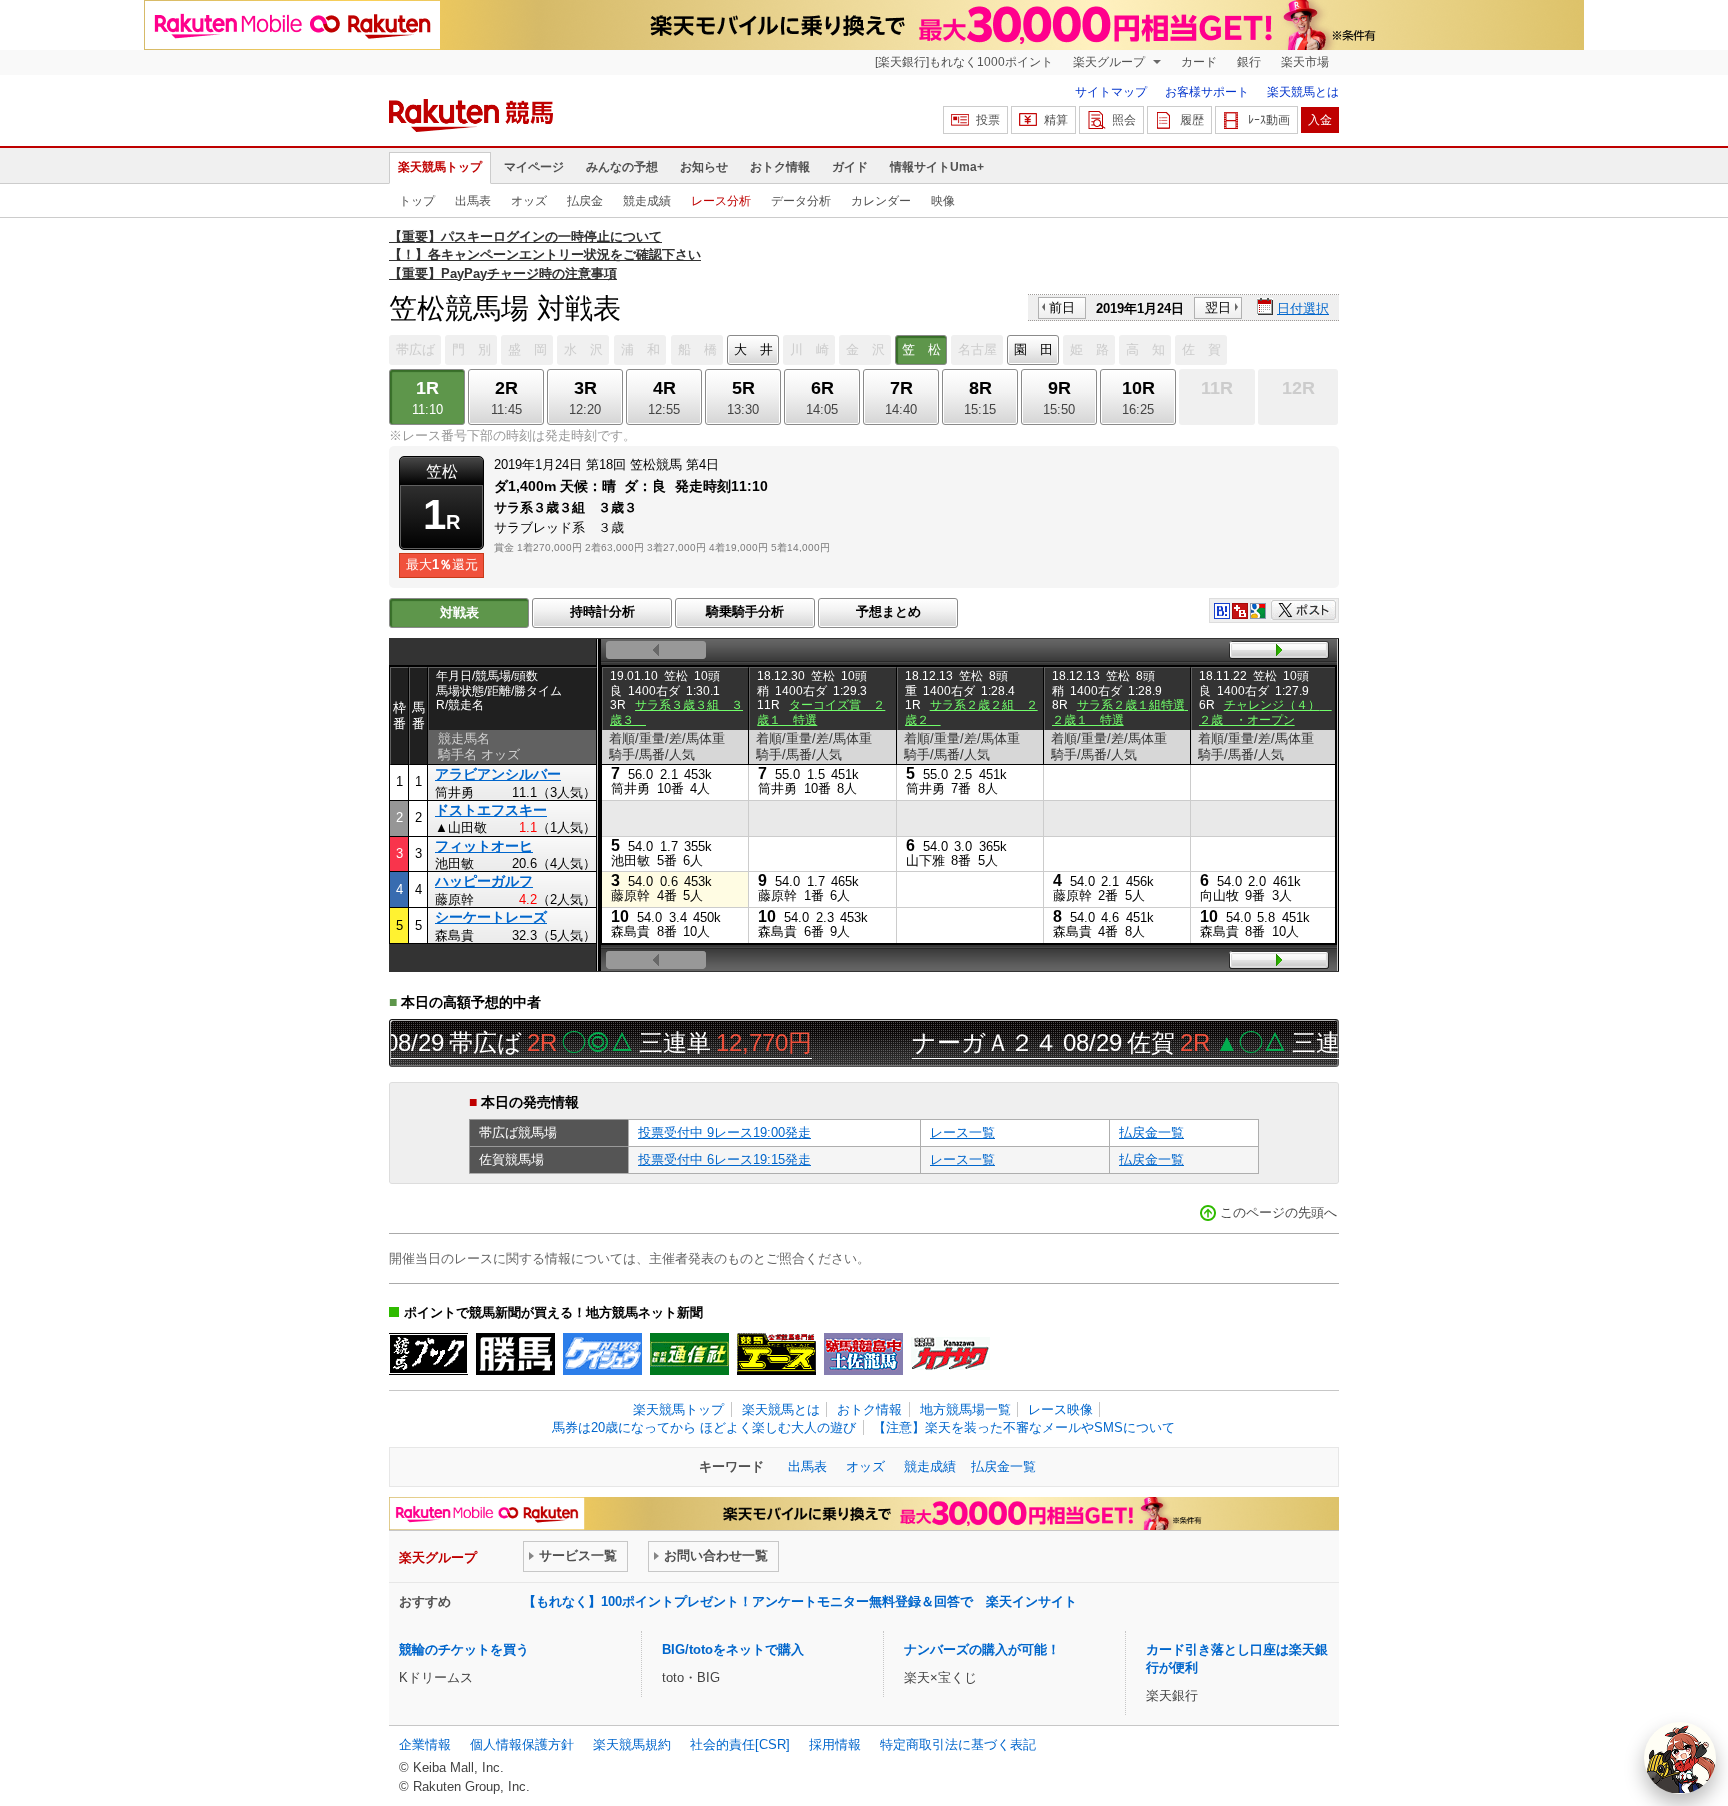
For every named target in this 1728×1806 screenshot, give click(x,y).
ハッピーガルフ (484, 881)
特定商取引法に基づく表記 (958, 1744)
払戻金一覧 (1151, 1132)
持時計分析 (602, 611)
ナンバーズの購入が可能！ (982, 1649)
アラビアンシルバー (498, 774)
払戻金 (585, 201)
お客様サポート (1207, 92)
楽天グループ (1110, 62)
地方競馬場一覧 (965, 1409)
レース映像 (1060, 1409)
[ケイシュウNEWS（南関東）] (602, 1354)
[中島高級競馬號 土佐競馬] (863, 1354)
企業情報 (425, 1744)
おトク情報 (780, 167)
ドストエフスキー (491, 810)
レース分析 (721, 201)
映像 (943, 201)
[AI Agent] (1680, 1758)
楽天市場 (1305, 62)
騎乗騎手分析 (745, 611)
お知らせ (704, 167)
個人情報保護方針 (522, 1744)
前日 (1062, 307)
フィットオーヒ (484, 846)
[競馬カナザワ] (950, 1354)
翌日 (1218, 307)
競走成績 (647, 201)
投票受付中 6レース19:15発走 (724, 1159)
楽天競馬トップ (440, 167)
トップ (417, 201)
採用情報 (835, 1744)
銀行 (1249, 62)
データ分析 (801, 201)
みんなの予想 (622, 167)
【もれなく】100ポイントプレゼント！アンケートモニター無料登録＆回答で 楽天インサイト (800, 1601)
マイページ (534, 167)
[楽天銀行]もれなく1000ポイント (964, 62)
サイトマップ (1111, 92)
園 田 (1033, 349)
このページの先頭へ (1278, 1212)
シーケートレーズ (491, 917)
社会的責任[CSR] (740, 1744)
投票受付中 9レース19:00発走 (724, 1132)
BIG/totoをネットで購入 (733, 1649)
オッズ (529, 201)
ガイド (850, 167)
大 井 (753, 349)
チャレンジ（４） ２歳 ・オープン (1265, 712)
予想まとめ (888, 611)
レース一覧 (962, 1132)
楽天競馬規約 (632, 1744)
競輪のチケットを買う (464, 1649)
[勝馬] (515, 1354)
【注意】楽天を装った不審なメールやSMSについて (1024, 1427)
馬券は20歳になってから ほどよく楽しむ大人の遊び (704, 1427)
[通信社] (689, 1354)
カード (1199, 62)
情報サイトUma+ (937, 167)
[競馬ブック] (428, 1354)
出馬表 (473, 201)
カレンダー (881, 201)
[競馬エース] (776, 1354)
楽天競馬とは (1303, 92)
